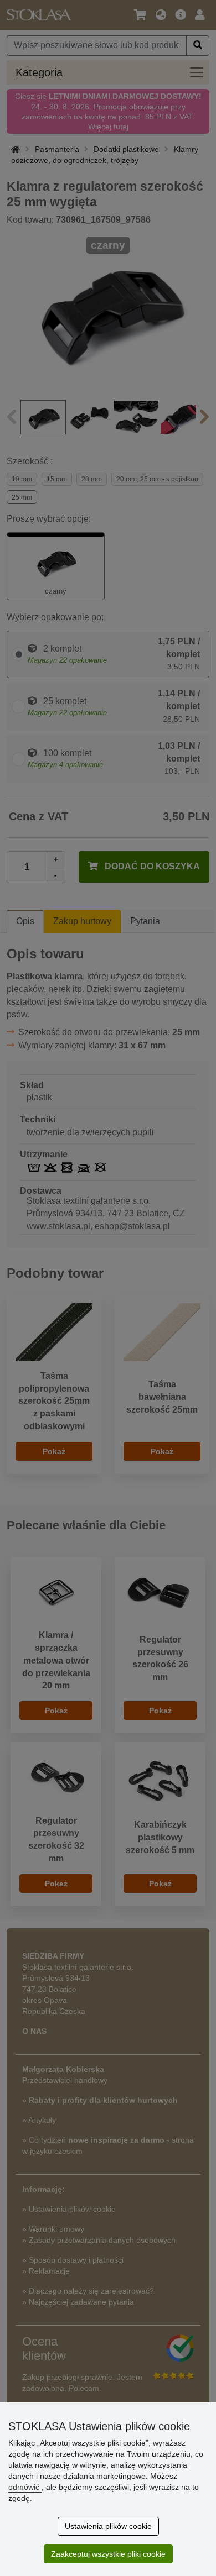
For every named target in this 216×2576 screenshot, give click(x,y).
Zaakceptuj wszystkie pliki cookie (108, 2554)
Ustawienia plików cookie (108, 2526)
